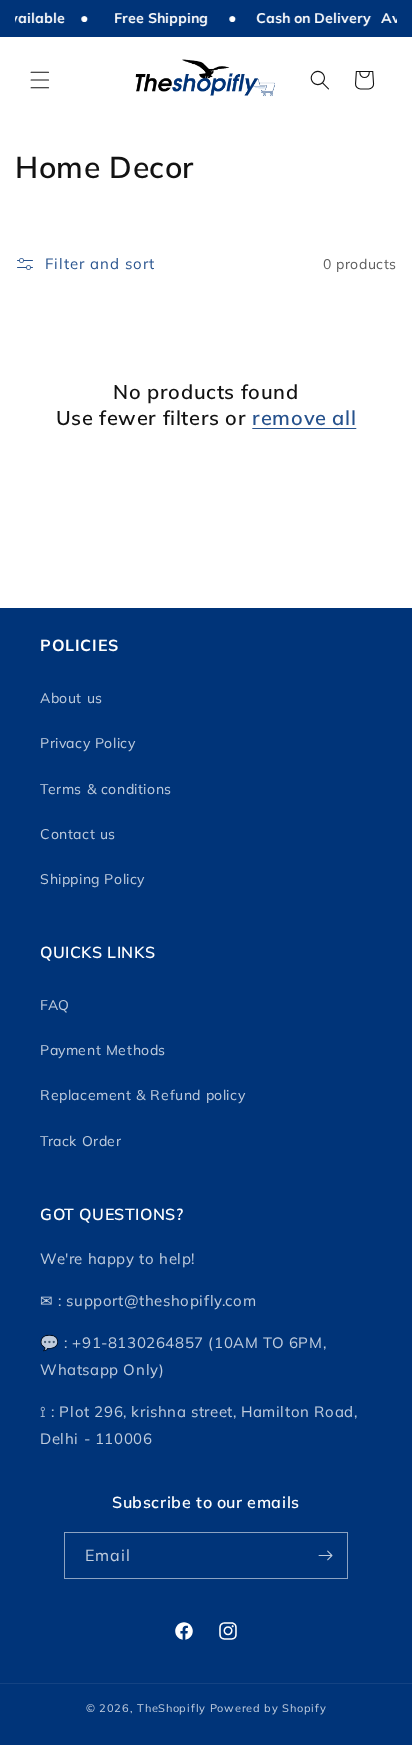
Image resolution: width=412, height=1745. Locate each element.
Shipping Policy (92, 879)
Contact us (78, 834)
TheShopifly (171, 1708)
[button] (40, 80)
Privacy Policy (87, 743)
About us (71, 698)
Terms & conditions (106, 789)
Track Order (81, 1141)
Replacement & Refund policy (142, 1095)
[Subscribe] (325, 1555)
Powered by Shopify (268, 1708)
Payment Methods (103, 1050)
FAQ (55, 1005)
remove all (304, 417)
